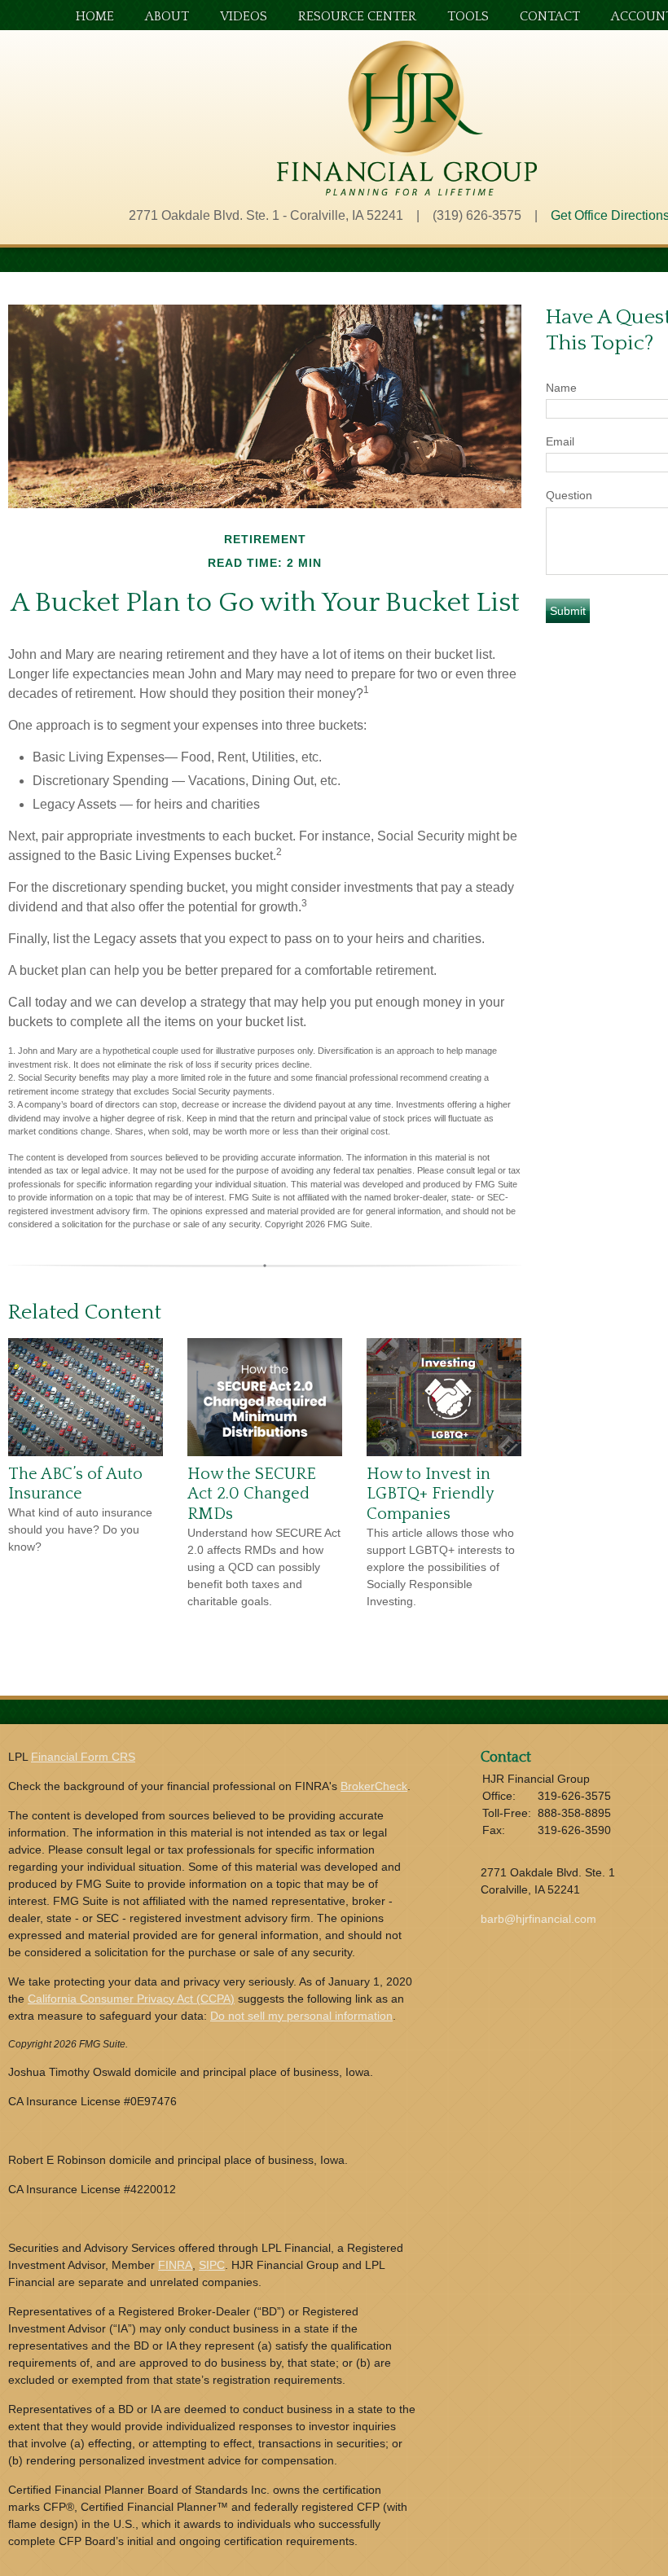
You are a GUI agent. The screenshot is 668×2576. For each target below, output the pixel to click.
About (167, 17)
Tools (468, 17)
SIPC (212, 2265)
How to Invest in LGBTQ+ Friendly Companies (430, 1494)
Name (561, 388)
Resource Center (357, 17)
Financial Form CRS (83, 1757)
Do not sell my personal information (301, 2016)
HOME (95, 17)
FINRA (175, 2265)
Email (560, 441)
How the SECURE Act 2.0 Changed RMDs (252, 1494)
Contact (550, 17)
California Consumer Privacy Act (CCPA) (131, 1999)
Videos (244, 17)
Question (569, 495)
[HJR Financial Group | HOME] (407, 191)
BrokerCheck (374, 1786)
